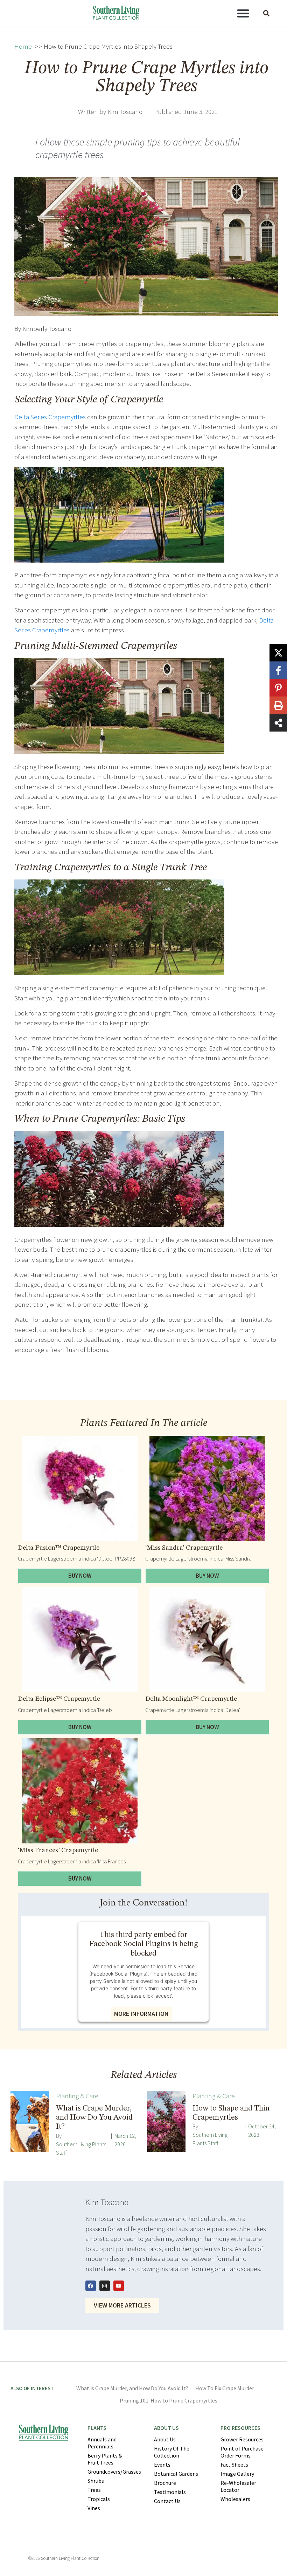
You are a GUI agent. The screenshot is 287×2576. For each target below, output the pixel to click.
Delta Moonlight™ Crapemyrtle (191, 1699)
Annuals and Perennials (102, 2443)
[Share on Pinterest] (278, 688)
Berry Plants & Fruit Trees (105, 2459)
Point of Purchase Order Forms (242, 2452)
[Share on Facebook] (278, 670)
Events (162, 2465)
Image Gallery (237, 2474)
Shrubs (96, 2481)
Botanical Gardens (176, 2474)
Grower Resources (242, 2439)
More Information (141, 2014)
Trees (94, 2490)
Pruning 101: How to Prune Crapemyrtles (169, 2400)
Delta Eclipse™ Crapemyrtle (59, 1699)
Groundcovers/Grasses (114, 2472)
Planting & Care (77, 2096)
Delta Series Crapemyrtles (50, 417)
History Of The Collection (172, 2452)
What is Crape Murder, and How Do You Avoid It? (132, 2388)
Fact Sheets (234, 2465)
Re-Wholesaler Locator (238, 2486)
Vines (94, 2508)
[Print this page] (278, 705)
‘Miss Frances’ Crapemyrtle (58, 1851)
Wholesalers (235, 2499)
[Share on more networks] (278, 723)
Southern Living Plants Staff (81, 2148)
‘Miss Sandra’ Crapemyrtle (184, 1548)
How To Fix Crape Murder (225, 2388)
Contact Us (167, 2501)
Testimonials (170, 2492)
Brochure (165, 2483)
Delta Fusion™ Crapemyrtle (59, 1548)
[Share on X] (278, 653)
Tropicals (99, 2499)
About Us (165, 2439)
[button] (243, 13)
